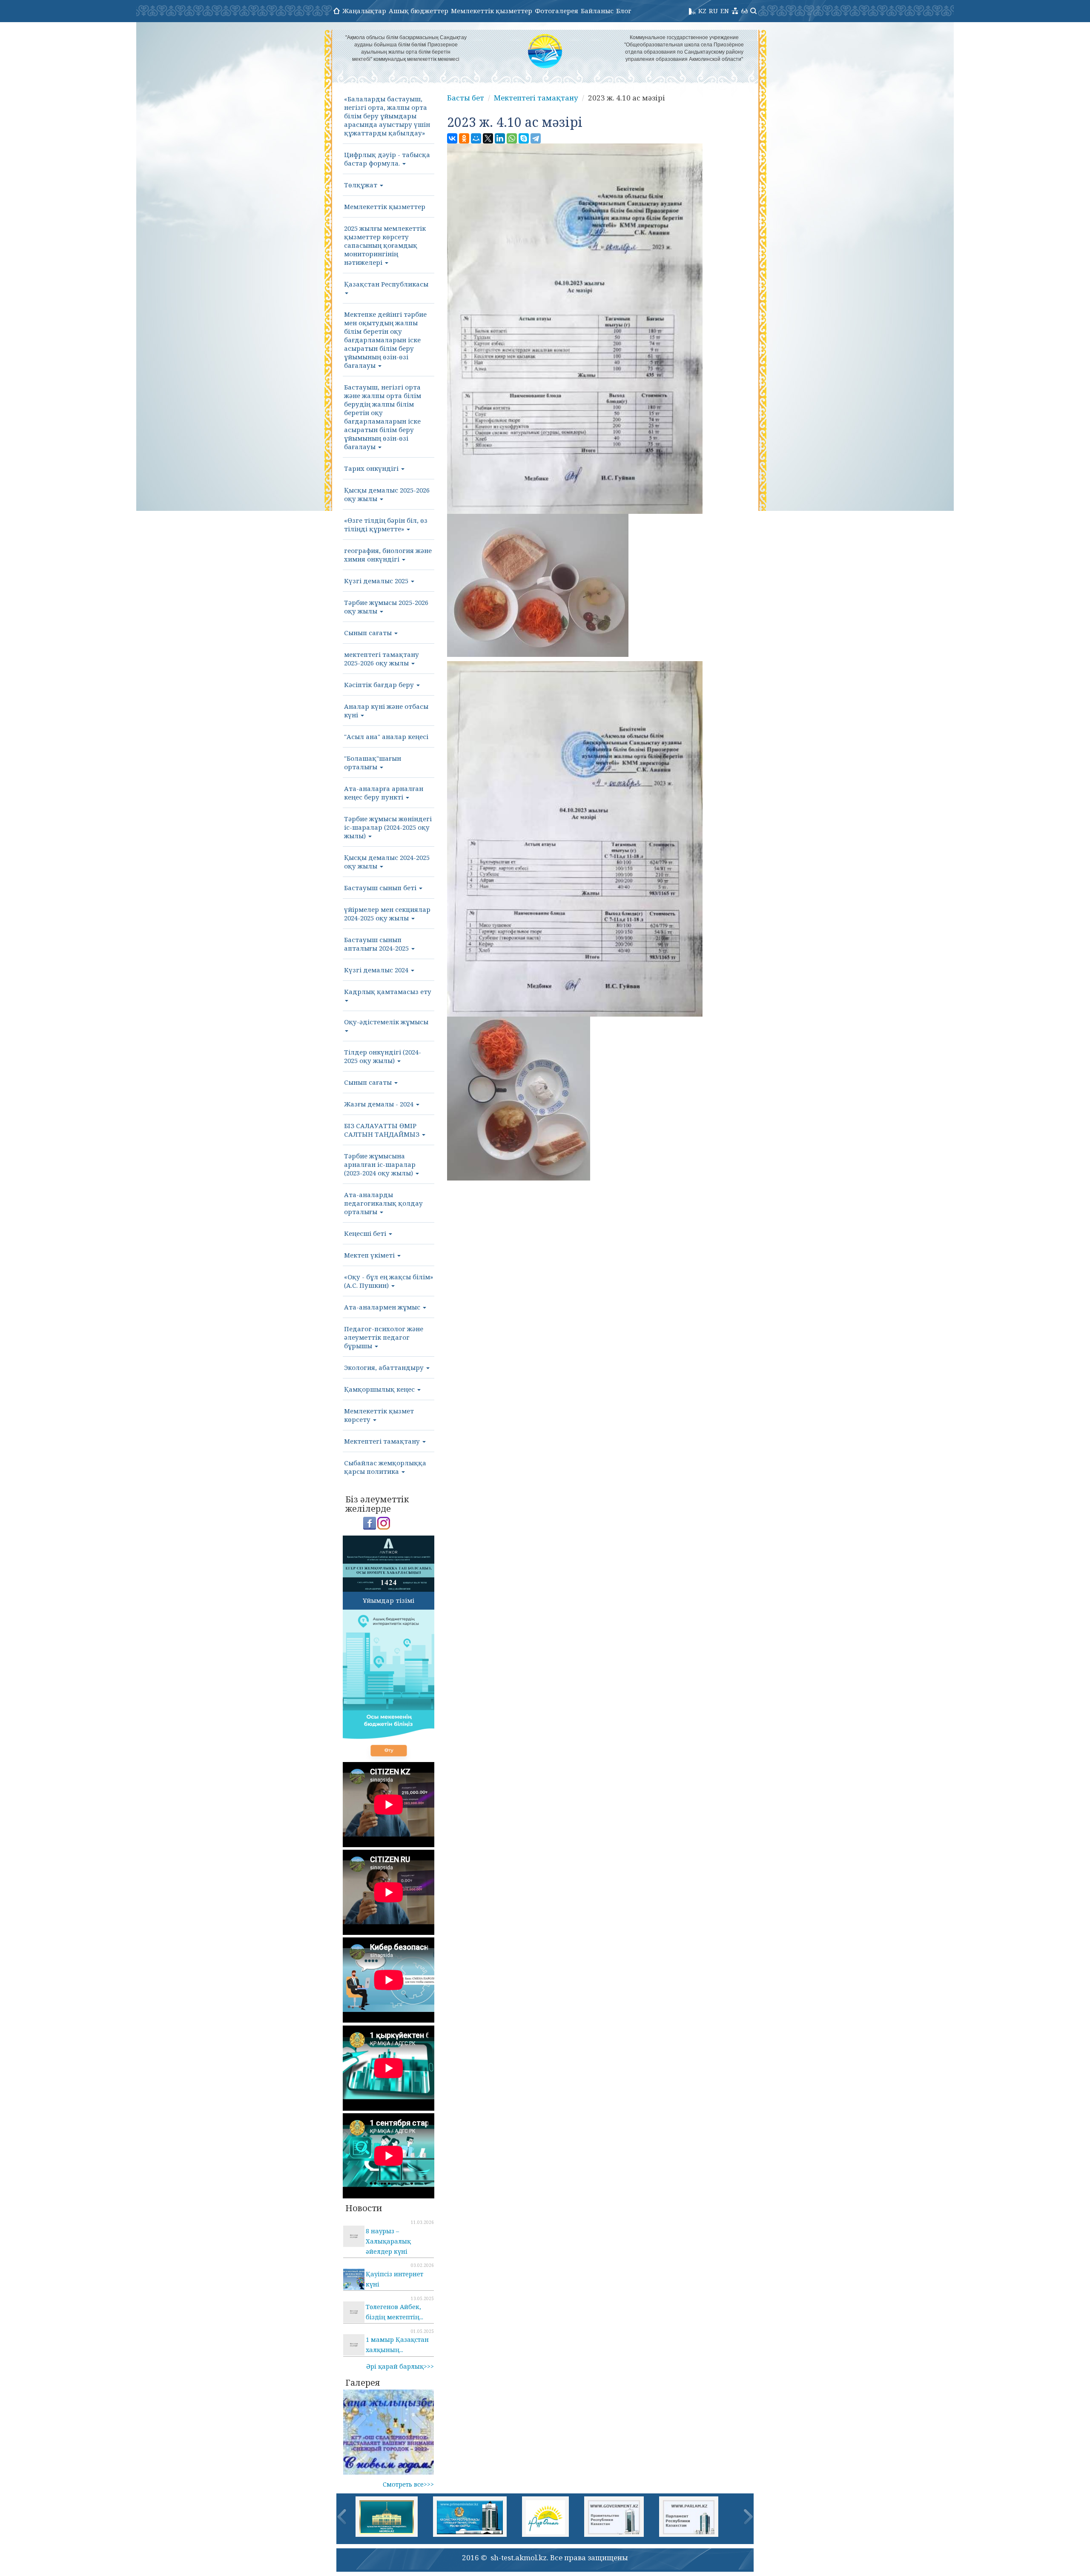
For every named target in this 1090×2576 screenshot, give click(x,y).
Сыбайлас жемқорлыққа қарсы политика (385, 1467)
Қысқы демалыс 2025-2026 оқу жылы (387, 494)
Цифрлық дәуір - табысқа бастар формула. (387, 159)
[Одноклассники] (464, 138)
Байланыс (597, 11)
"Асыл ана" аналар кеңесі (386, 736)
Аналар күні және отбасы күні (386, 711)
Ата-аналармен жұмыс (383, 1307)
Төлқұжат (361, 185)
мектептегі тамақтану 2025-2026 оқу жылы (381, 659)
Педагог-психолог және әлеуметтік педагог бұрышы (384, 1337)
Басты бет (466, 98)
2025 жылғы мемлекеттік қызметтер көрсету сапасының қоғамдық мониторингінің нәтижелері (385, 245)
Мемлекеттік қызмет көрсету (379, 1415)
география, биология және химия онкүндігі (388, 555)
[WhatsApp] (512, 138)
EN (725, 11)
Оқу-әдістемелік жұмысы (386, 1022)
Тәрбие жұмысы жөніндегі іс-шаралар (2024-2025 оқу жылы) (388, 827)
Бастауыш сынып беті (381, 888)
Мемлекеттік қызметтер (492, 11)
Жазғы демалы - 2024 (380, 1104)
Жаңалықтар (364, 11)
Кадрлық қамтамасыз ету (388, 991)
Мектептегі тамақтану (383, 1441)
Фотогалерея (556, 11)
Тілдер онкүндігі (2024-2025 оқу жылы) (383, 1056)
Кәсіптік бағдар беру (380, 685)
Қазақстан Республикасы (386, 284)
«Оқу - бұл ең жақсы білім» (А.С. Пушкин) (389, 1281)
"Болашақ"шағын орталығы (373, 762)
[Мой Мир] (476, 138)
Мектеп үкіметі (370, 1255)
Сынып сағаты (369, 633)
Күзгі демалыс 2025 (377, 581)
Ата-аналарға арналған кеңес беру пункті (384, 793)
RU (713, 11)
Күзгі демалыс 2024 (377, 970)
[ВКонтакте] (452, 138)
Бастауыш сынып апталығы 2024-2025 (377, 944)
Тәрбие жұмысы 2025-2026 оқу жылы (386, 607)
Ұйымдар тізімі (389, 1600)
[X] (488, 138)
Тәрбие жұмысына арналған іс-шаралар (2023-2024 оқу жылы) (380, 1164)
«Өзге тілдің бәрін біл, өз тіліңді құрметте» (386, 524)
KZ (702, 11)
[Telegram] (536, 138)
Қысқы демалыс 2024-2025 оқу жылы (387, 862)
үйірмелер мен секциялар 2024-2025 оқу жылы (387, 914)
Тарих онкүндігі (372, 468)
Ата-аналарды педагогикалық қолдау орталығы (383, 1203)
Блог (624, 11)
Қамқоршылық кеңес (380, 1389)
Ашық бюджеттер (419, 11)
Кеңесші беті (366, 1233)
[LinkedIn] (500, 138)
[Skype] (524, 138)
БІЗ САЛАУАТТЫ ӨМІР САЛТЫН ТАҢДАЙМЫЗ (383, 1130)
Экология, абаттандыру (385, 1367)
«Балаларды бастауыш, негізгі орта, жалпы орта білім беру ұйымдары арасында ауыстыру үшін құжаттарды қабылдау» (387, 116)
